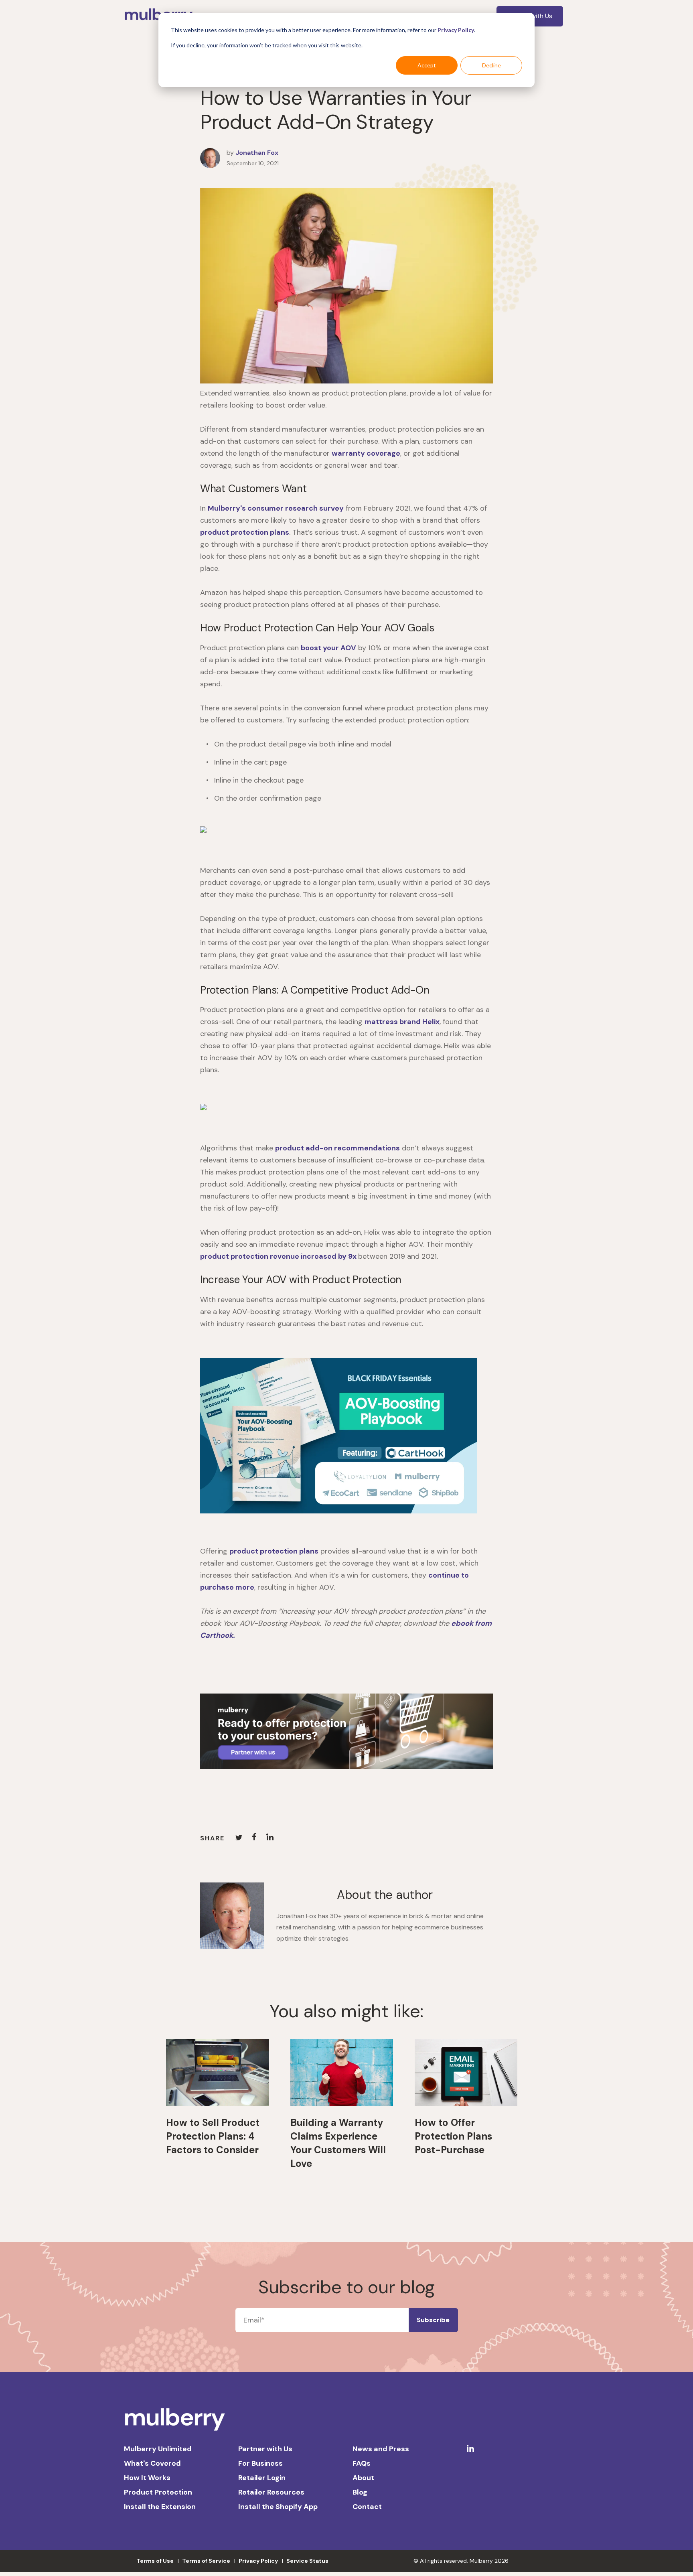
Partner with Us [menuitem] (265, 2449)
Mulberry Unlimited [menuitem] (158, 2449)
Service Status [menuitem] (307, 2561)
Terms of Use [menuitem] (155, 2561)
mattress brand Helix (402, 1022)
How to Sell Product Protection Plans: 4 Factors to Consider (213, 2136)
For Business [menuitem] (260, 2463)
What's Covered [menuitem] (152, 2463)
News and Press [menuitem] (381, 2449)
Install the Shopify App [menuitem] (278, 2507)
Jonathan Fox (257, 153)
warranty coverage (366, 453)
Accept (427, 65)
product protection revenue (279, 1256)
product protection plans (245, 532)
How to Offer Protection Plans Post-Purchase (453, 2136)
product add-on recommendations (337, 1148)
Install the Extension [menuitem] (160, 2507)
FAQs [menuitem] (362, 2463)
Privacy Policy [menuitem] (258, 2561)
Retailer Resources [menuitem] (271, 2492)
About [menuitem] (363, 2478)
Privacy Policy (456, 30)
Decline (491, 65)
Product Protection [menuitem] (158, 2492)
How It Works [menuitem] (147, 2478)
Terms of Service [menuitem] (206, 2561)
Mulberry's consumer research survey (276, 508)
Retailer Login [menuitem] (262, 2478)
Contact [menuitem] (367, 2507)
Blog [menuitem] (360, 2492)
